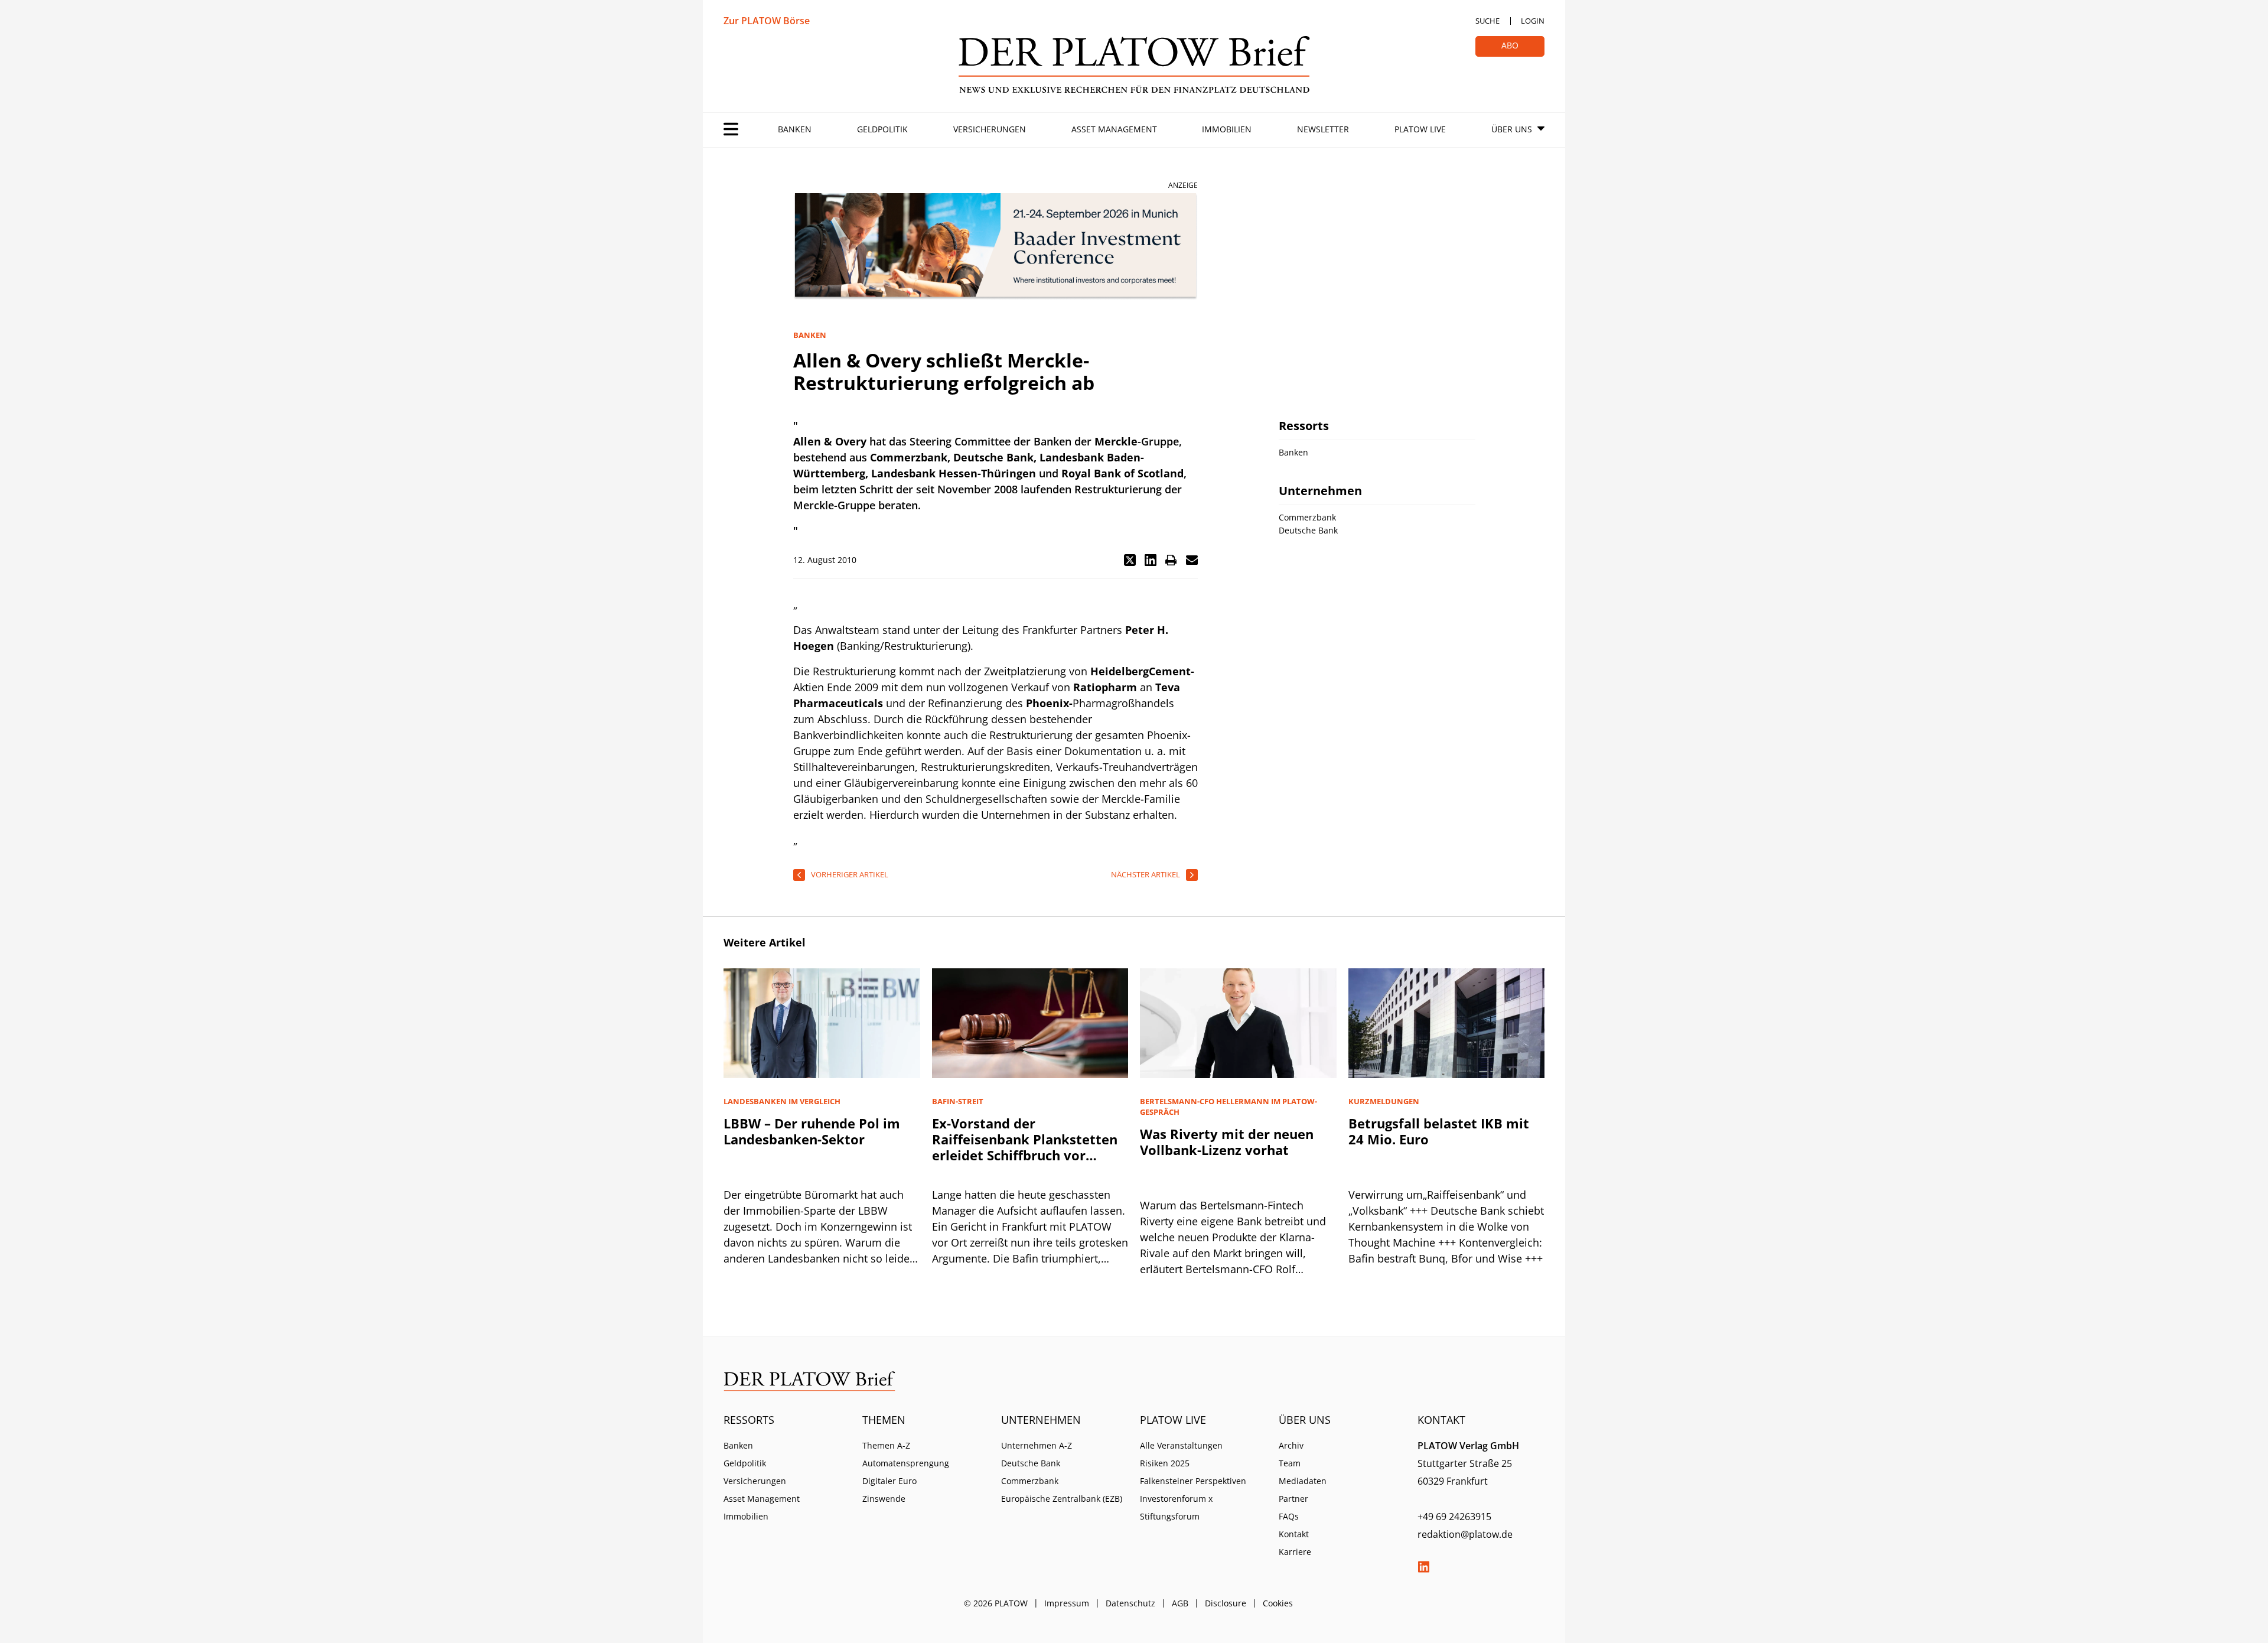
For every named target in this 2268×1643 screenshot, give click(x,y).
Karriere (1295, 1552)
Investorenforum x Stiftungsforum (1176, 1507)
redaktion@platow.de (1465, 1534)
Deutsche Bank (1031, 1463)
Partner (1293, 1499)
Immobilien (1227, 129)
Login (1533, 21)
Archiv (1291, 1445)
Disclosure (1226, 1603)
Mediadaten (1303, 1481)
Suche (1487, 21)
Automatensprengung (906, 1463)
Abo (1510, 45)
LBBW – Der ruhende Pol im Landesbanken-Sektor (812, 1131)
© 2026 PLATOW (996, 1603)
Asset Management (1114, 129)
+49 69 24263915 (1454, 1517)
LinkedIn (1423, 1567)
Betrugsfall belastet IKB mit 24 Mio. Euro (1439, 1131)
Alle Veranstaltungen (1181, 1445)
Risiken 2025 (1165, 1463)
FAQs (1289, 1516)
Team (1290, 1463)
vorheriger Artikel (850, 874)
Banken (795, 129)
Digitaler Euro (889, 1481)
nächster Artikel (1146, 874)
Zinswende (884, 1499)
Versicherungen (990, 129)
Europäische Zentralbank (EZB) (1062, 1499)
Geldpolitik (882, 129)
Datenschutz (1130, 1603)
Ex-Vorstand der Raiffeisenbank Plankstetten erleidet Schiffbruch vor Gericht (1025, 1147)
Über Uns (1512, 129)
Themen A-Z (886, 1445)
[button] (1130, 560)
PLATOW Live (1420, 129)
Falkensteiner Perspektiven (1193, 1481)
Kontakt (1294, 1534)
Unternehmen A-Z (1037, 1445)
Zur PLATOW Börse (767, 21)
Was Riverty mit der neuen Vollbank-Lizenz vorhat (1227, 1142)
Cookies (1278, 1603)
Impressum (1067, 1603)
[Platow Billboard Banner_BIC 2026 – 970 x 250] (995, 247)
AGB (1180, 1603)
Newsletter (1323, 129)
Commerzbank (1030, 1481)
